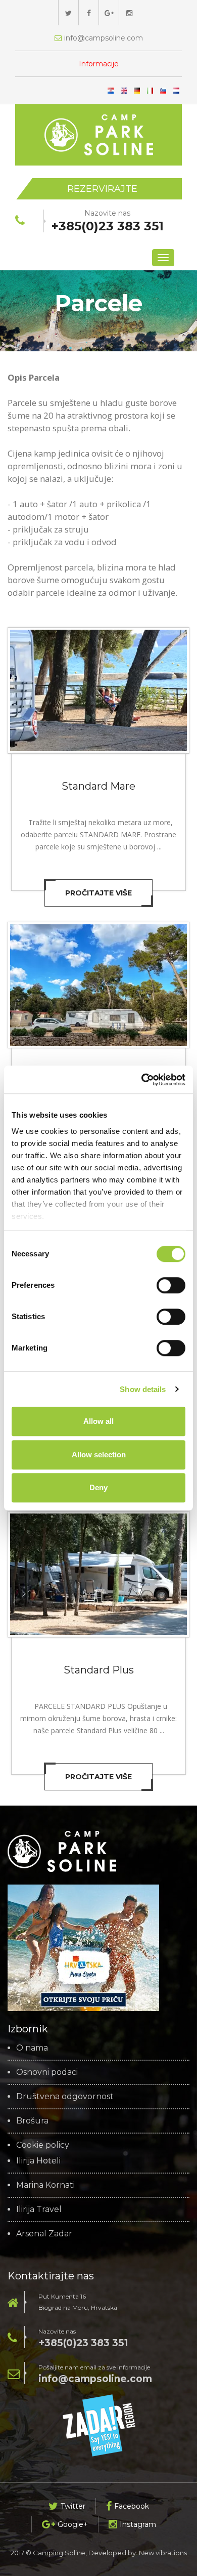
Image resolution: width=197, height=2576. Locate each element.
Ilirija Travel (39, 2210)
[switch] (171, 1285)
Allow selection (99, 1455)
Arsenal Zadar (44, 2234)
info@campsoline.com (95, 2379)
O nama (32, 2048)
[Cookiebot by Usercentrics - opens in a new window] (142, 1080)
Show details (143, 1389)
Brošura (32, 2121)
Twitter (73, 2506)
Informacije (99, 64)
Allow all (98, 1421)
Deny (98, 1487)
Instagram (138, 2524)
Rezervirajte (102, 189)
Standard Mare (98, 786)
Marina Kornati (45, 2185)
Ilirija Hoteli (38, 2161)
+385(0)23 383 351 (83, 2343)
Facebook (132, 2506)
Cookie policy (43, 2145)
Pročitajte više (98, 893)
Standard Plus (99, 1670)
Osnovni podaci (47, 2072)
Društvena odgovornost (65, 2097)
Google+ (73, 2524)
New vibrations (163, 2553)
